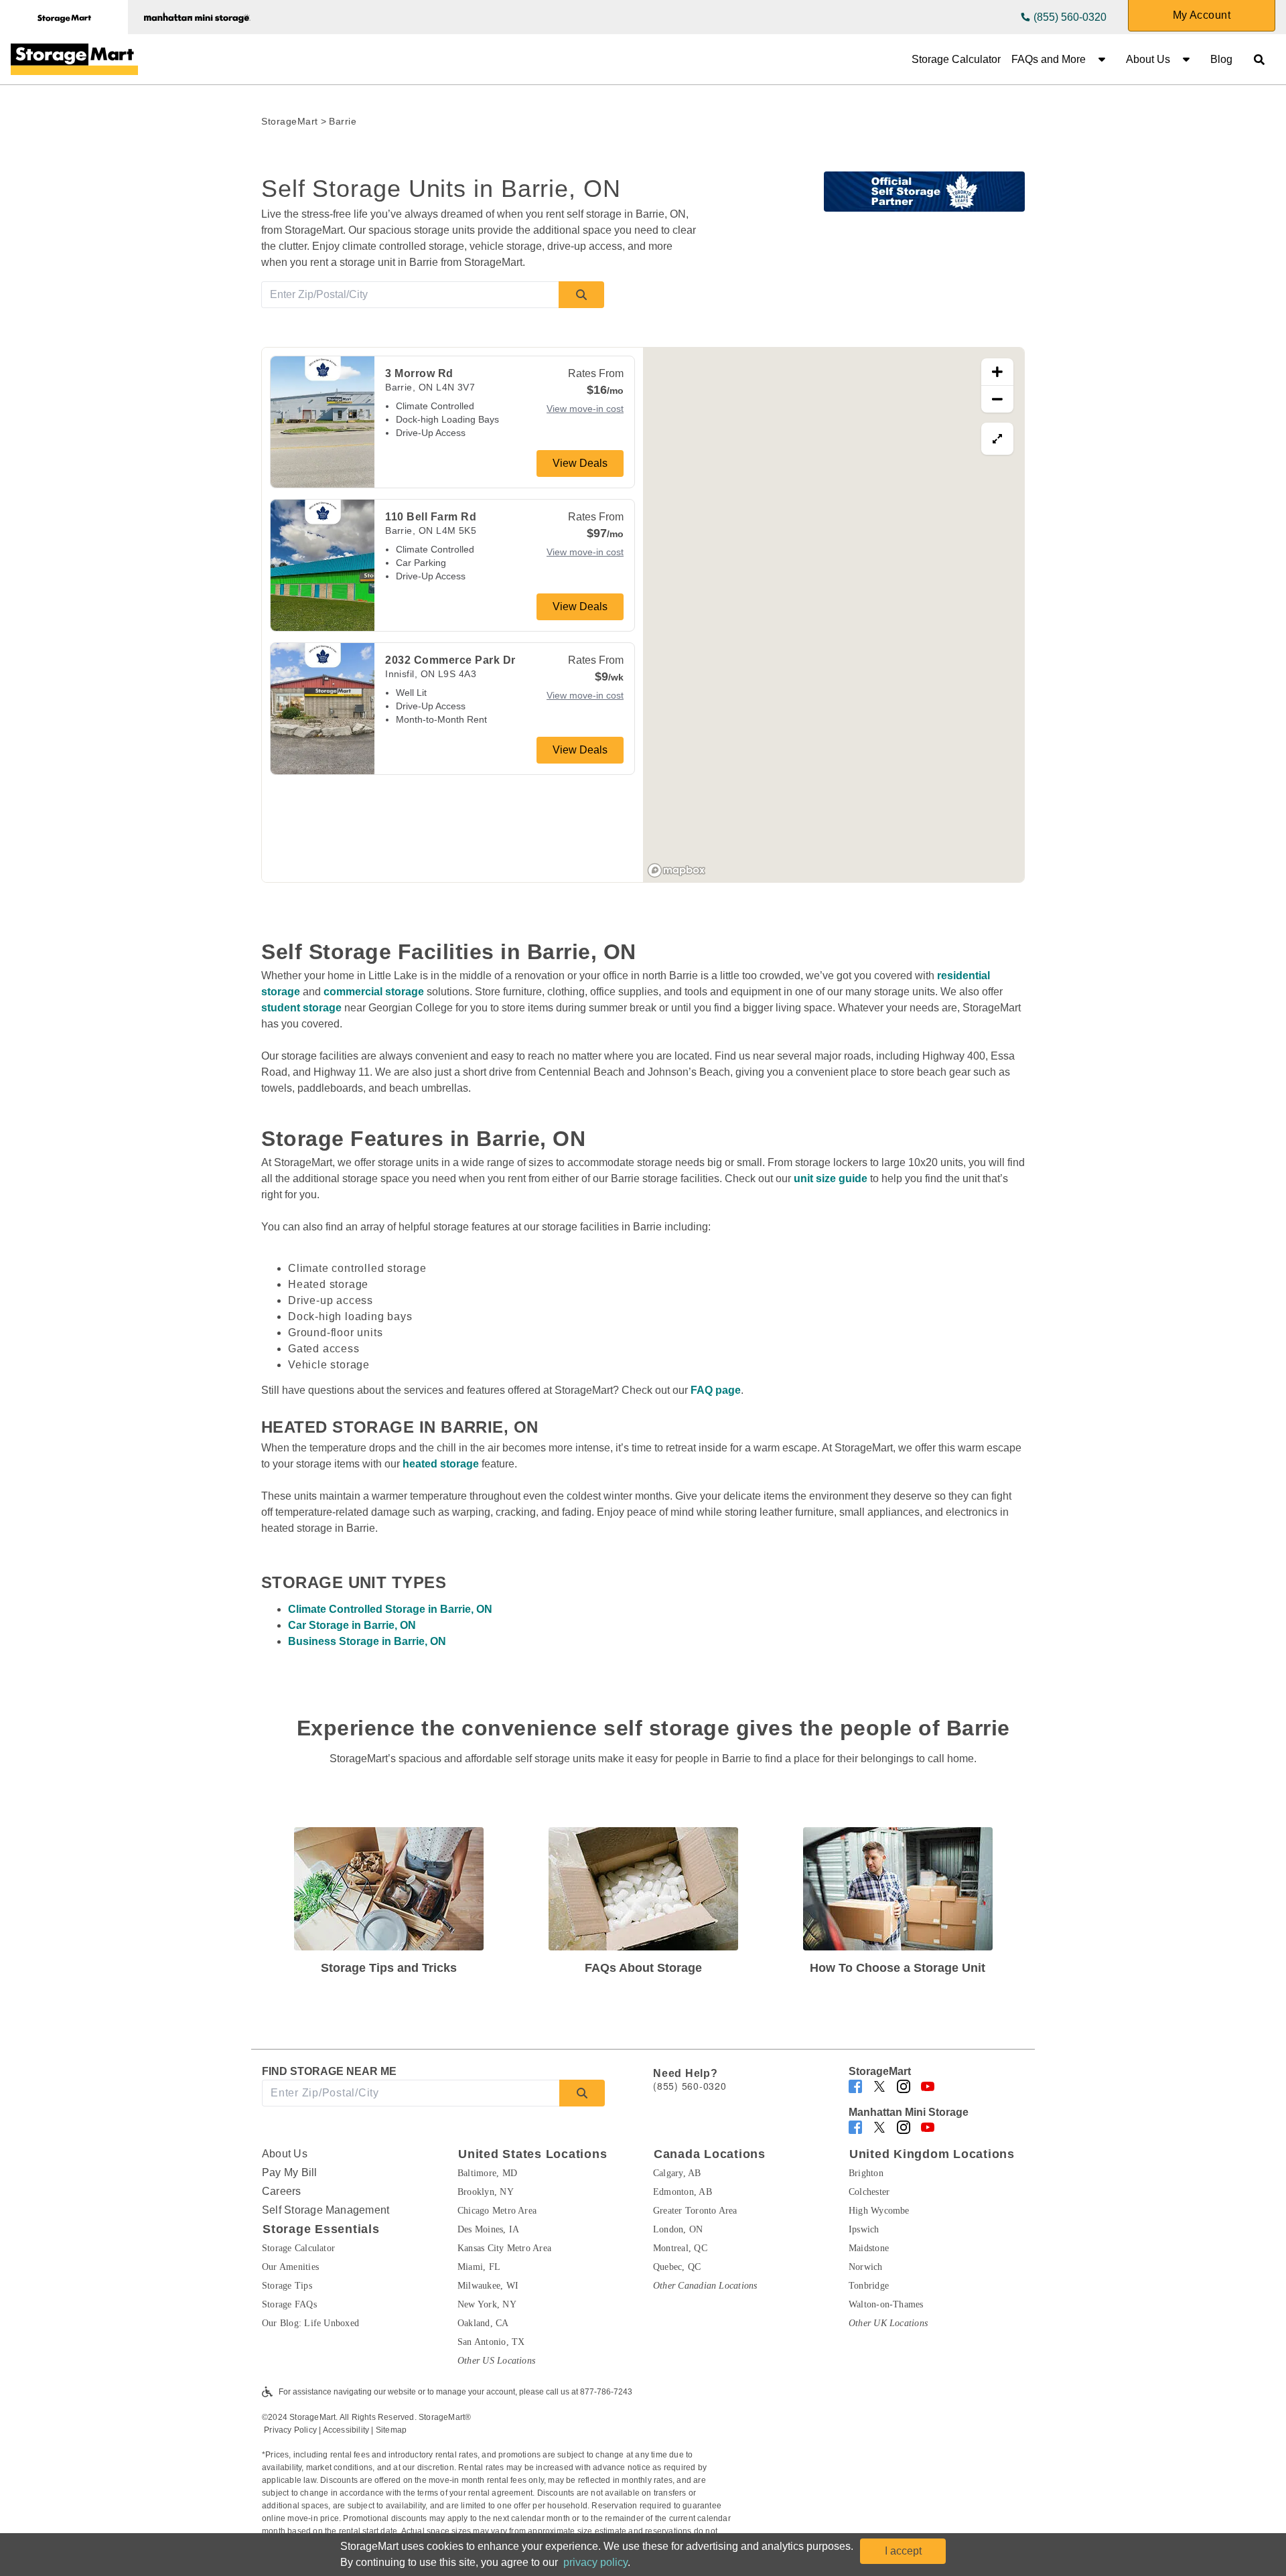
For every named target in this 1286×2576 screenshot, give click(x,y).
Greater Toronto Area (695, 2211)
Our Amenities (290, 2267)
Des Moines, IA (488, 2229)
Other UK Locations (888, 2323)
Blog (1221, 59)
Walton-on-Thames (886, 2304)
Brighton (866, 2173)
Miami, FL (479, 2267)
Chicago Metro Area (497, 2211)
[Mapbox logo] (676, 870)
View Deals (580, 463)
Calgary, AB (677, 2173)
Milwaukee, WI (488, 2286)
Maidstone (869, 2248)
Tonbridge (869, 2286)
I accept (903, 2551)
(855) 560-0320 (1070, 17)
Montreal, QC (680, 2248)
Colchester (869, 2192)
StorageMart (290, 121)
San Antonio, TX (491, 2342)
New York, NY (487, 2304)
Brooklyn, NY (486, 2192)
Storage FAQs (289, 2304)
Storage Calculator (956, 59)
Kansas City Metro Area (504, 2248)
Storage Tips (287, 2286)
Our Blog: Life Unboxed (310, 2323)
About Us (1148, 59)
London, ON (678, 2229)
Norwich (866, 2267)
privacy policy (595, 2562)
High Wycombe (879, 2211)
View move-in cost (585, 409)
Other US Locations (496, 2361)
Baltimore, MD (487, 2173)
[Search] (581, 295)
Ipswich (864, 2229)
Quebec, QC (677, 2267)
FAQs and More (1049, 59)
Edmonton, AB (683, 2192)
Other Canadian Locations (705, 2286)
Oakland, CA (483, 2323)
